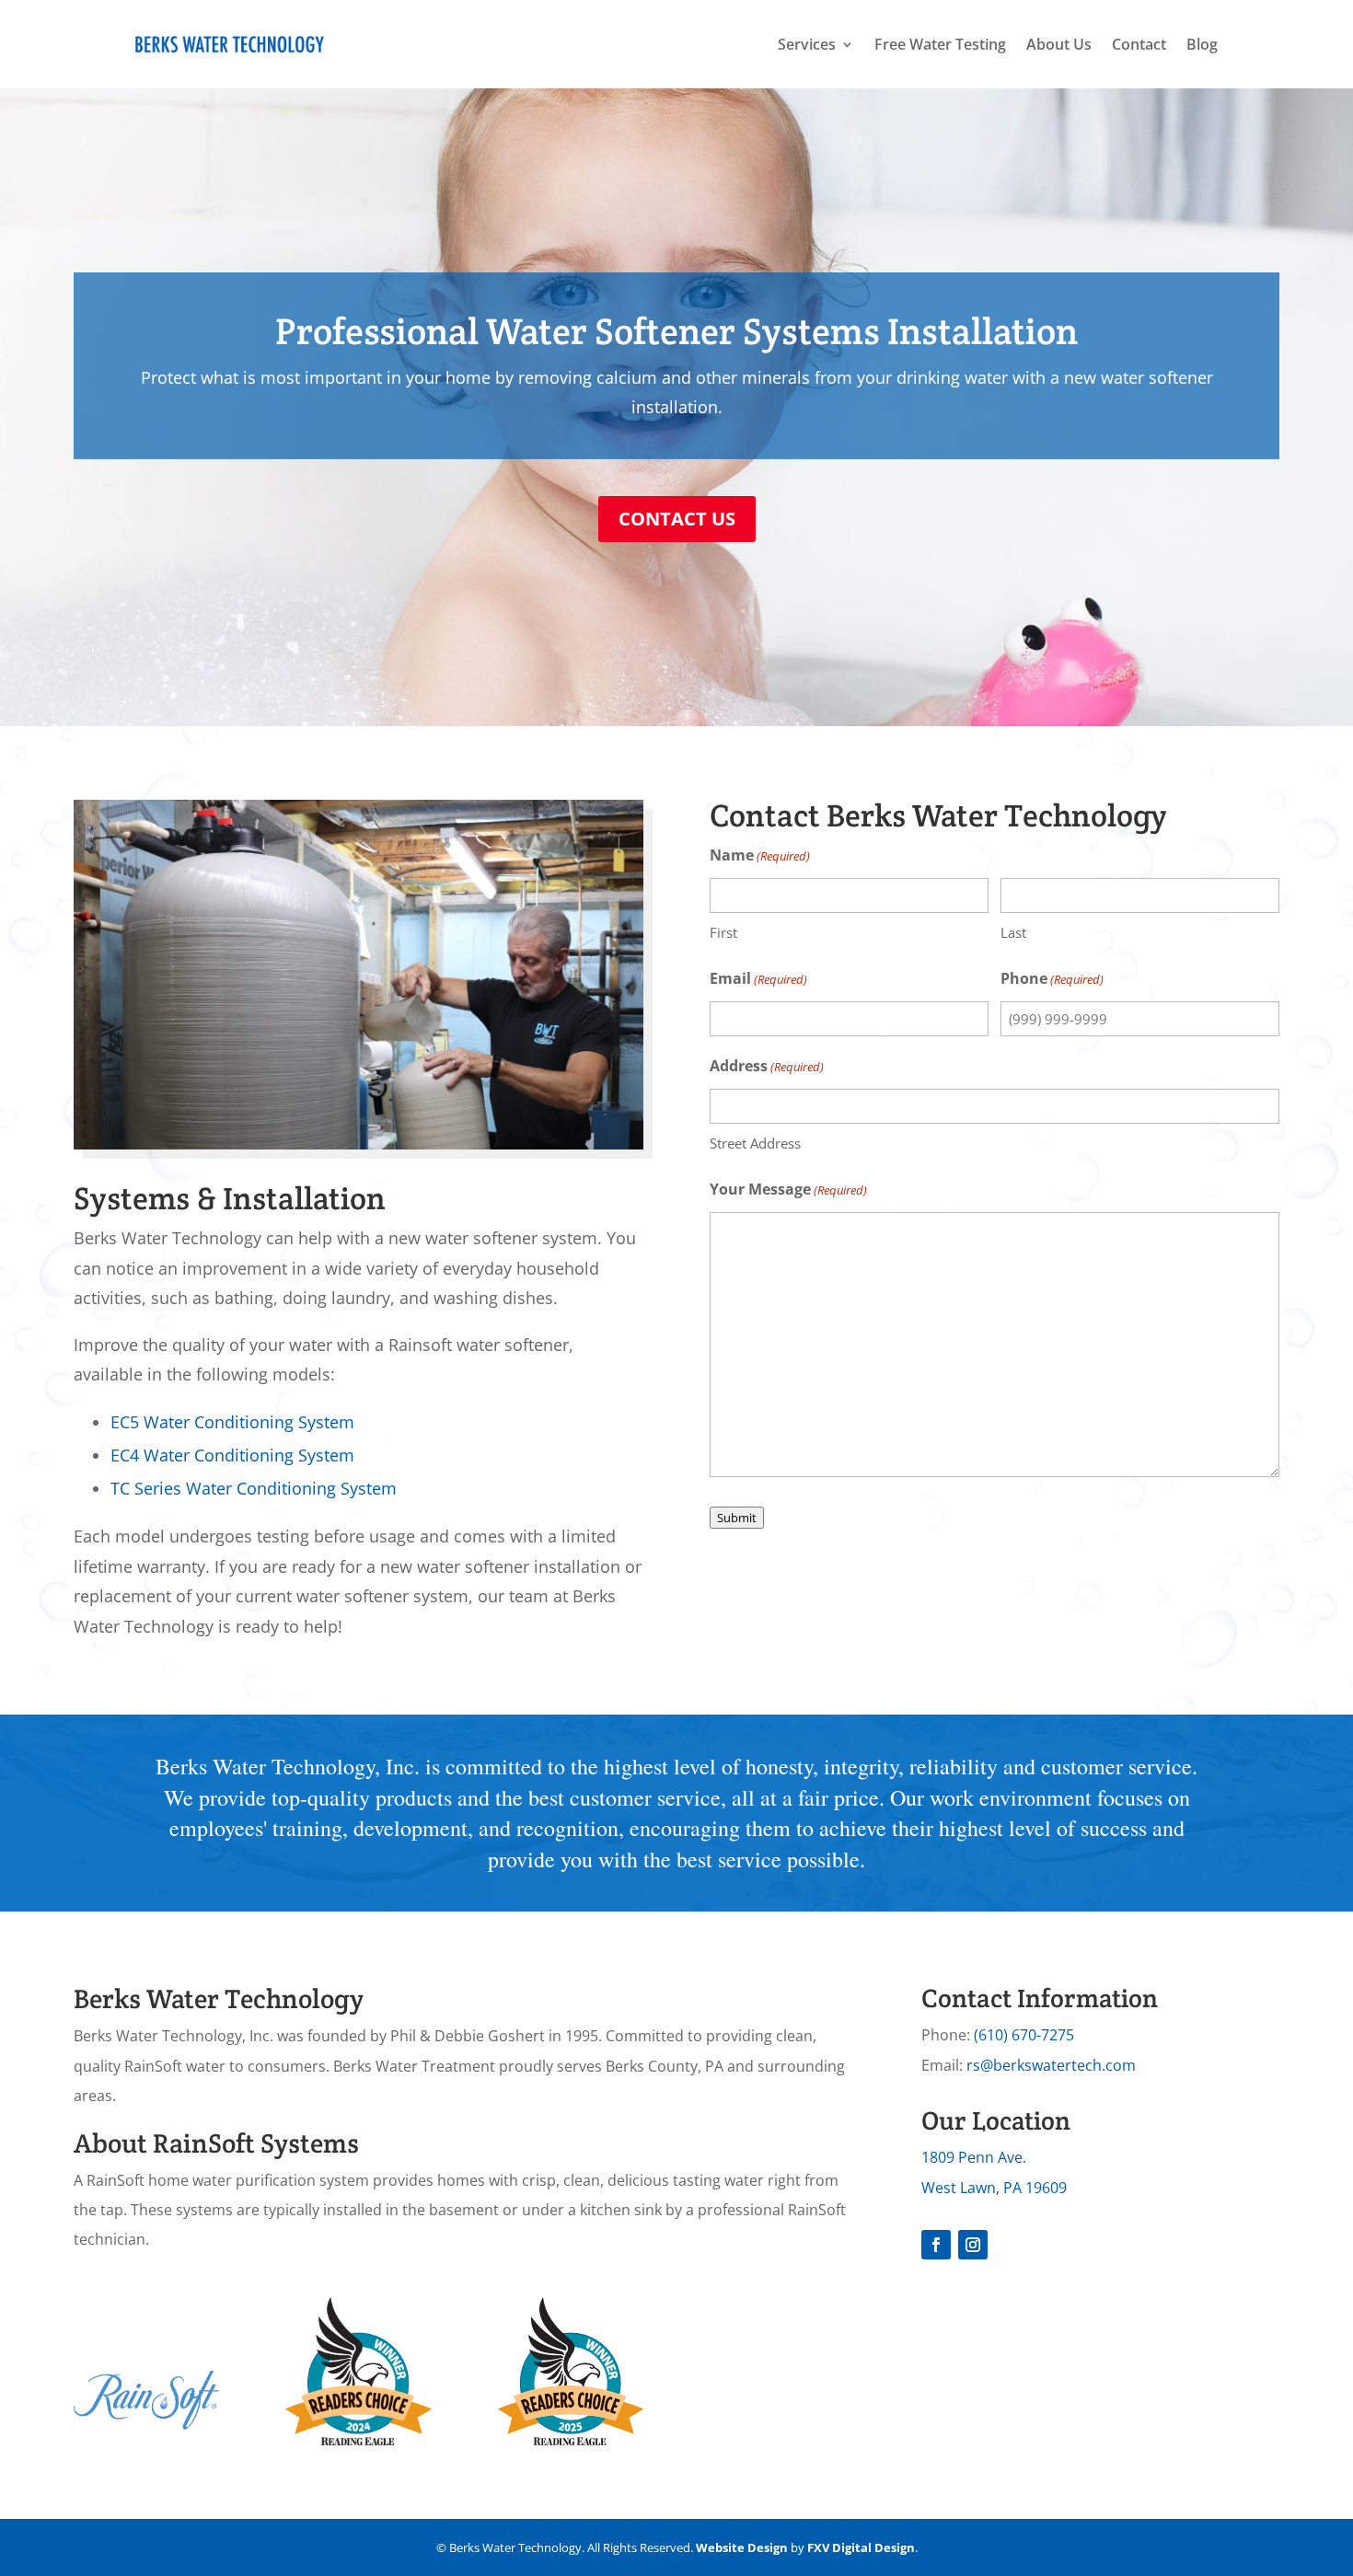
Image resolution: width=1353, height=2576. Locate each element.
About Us (1059, 44)
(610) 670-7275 (1024, 2035)
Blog (1202, 44)
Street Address (755, 1143)
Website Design (742, 2547)
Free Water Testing (940, 44)
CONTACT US (677, 519)
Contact (1139, 44)
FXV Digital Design (861, 2547)
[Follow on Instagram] (973, 2245)
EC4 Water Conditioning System (232, 1455)
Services (807, 44)
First (723, 932)
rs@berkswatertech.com (1051, 2065)
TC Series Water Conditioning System (254, 1488)
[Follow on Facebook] (936, 2245)
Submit (737, 1518)
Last (1013, 932)
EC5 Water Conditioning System (232, 1422)
